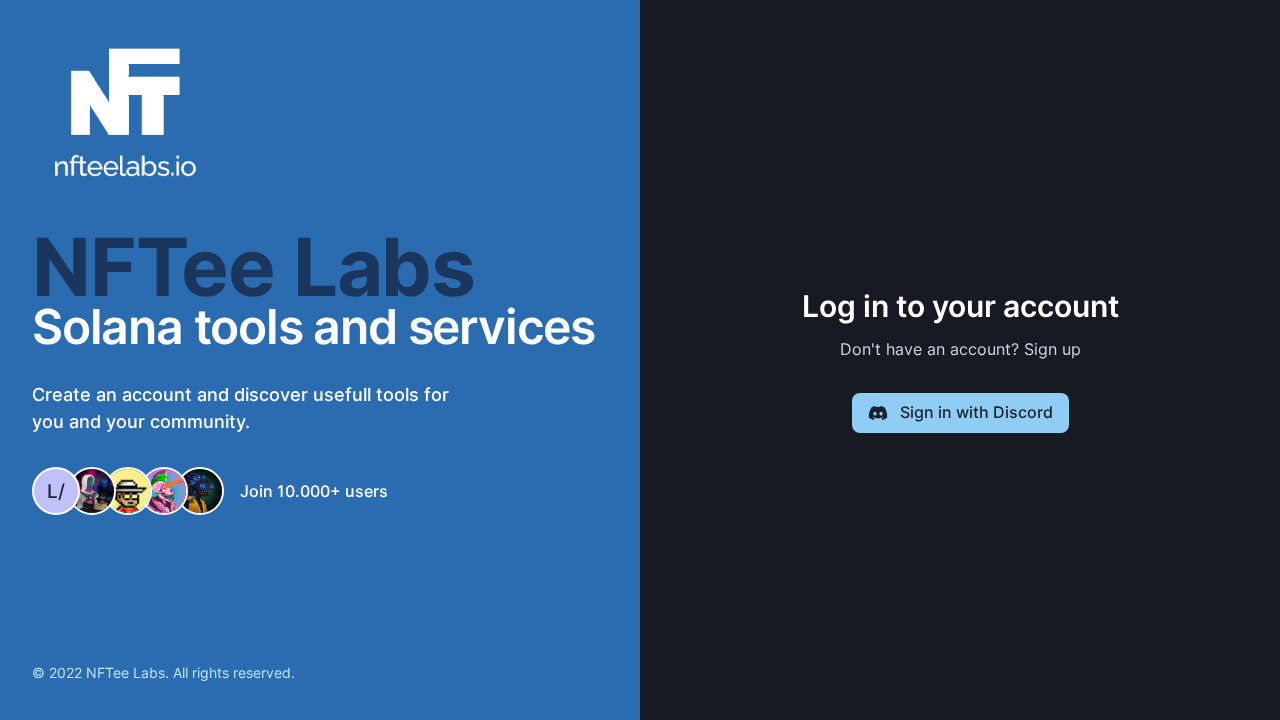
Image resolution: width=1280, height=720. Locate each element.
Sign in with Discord (976, 412)
